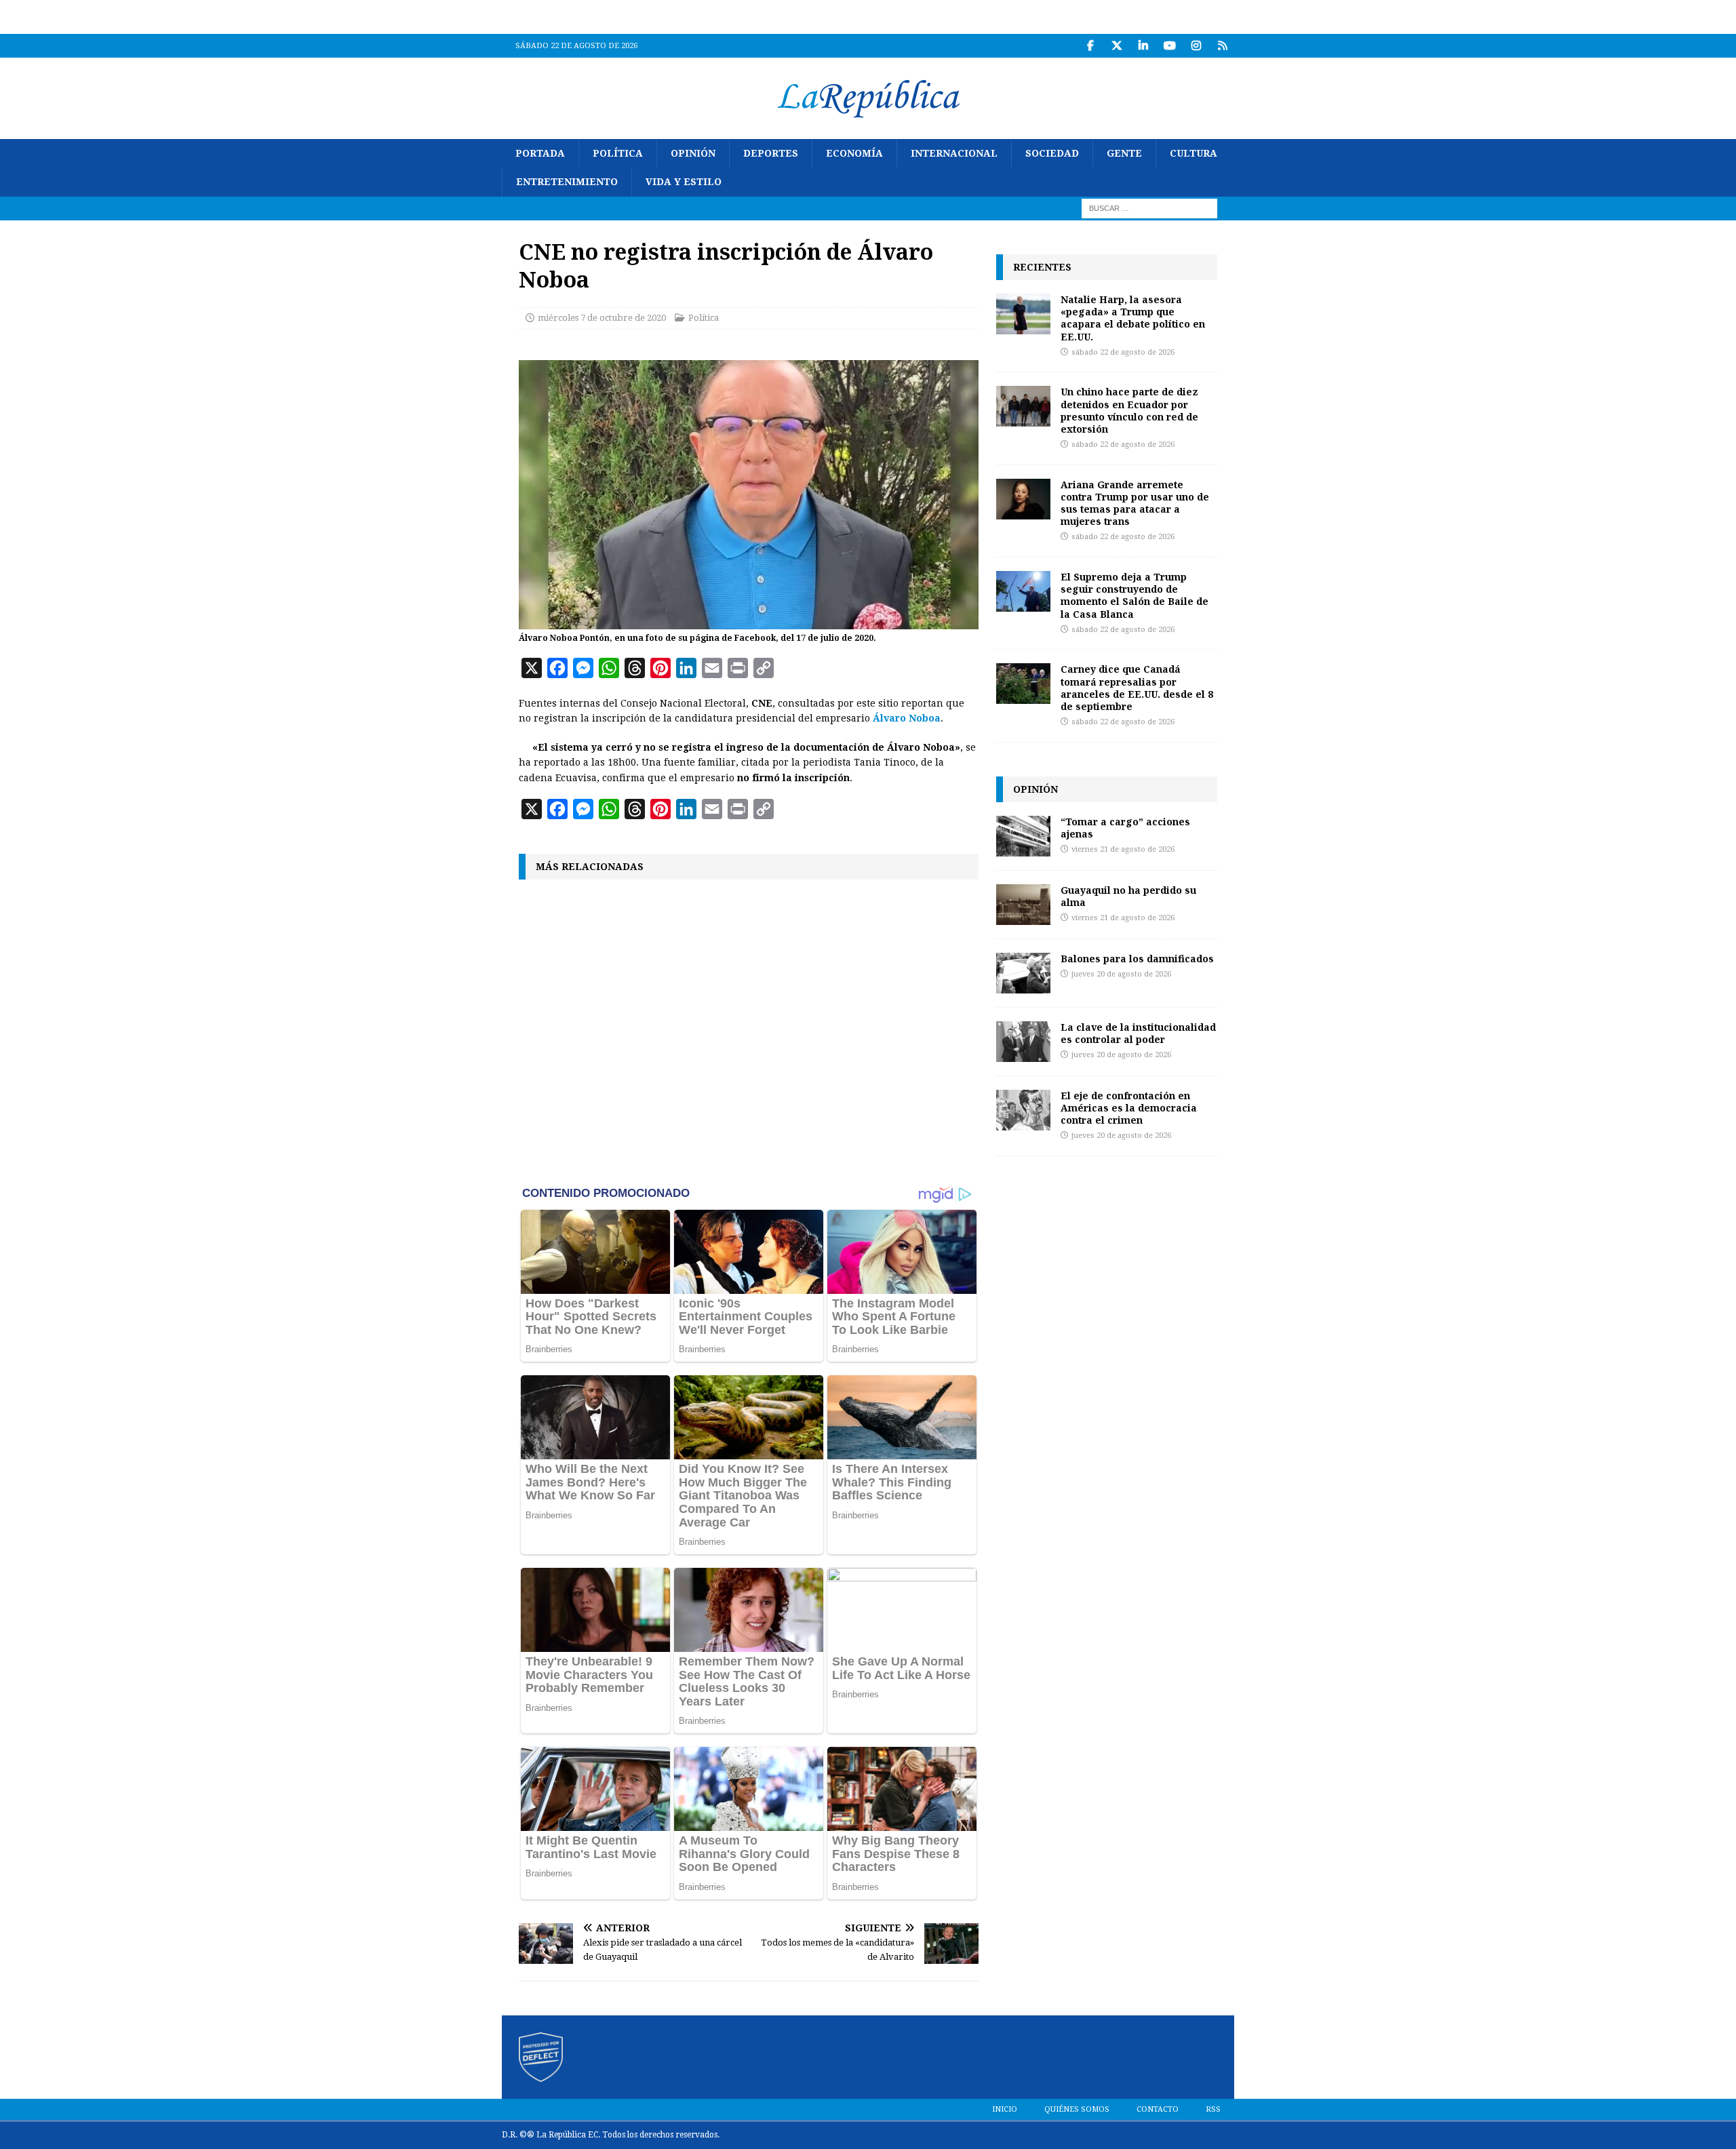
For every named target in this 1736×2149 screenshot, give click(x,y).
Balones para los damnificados (1137, 959)
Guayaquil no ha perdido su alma (1128, 896)
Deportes (771, 153)
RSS (1213, 2109)
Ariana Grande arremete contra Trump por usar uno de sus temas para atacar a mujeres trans (1135, 503)
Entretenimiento (567, 182)
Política (618, 153)
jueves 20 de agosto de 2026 (1121, 974)
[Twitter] (1117, 46)
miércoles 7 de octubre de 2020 (602, 318)
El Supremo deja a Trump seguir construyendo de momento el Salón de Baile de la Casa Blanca (1135, 595)
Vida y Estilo (684, 182)
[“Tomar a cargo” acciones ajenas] (1023, 836)
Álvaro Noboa (907, 718)
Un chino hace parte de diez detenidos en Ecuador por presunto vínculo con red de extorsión (1129, 410)
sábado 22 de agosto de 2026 (1123, 352)
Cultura (1193, 153)
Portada (540, 153)
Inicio (1005, 2109)
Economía (854, 153)
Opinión (693, 153)
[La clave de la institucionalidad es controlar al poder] (1023, 1042)
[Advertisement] (749, 1031)
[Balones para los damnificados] (1023, 973)
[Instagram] (1196, 46)
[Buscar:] (1149, 208)
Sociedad (1052, 153)
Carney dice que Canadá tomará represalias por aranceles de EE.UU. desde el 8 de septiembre (1137, 688)
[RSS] (1222, 46)
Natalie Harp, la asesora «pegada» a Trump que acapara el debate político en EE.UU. (1133, 318)
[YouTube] (1169, 46)
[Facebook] (1090, 46)
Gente (1124, 153)
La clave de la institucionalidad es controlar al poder (1138, 1033)
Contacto (1158, 2109)
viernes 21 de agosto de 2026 (1123, 849)
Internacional (954, 153)
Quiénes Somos (1077, 2109)
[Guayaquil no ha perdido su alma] (1023, 905)
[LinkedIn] (1143, 46)
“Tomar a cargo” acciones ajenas (1125, 828)
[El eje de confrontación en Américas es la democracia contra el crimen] (1023, 1110)
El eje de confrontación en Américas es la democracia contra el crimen (1129, 1108)
